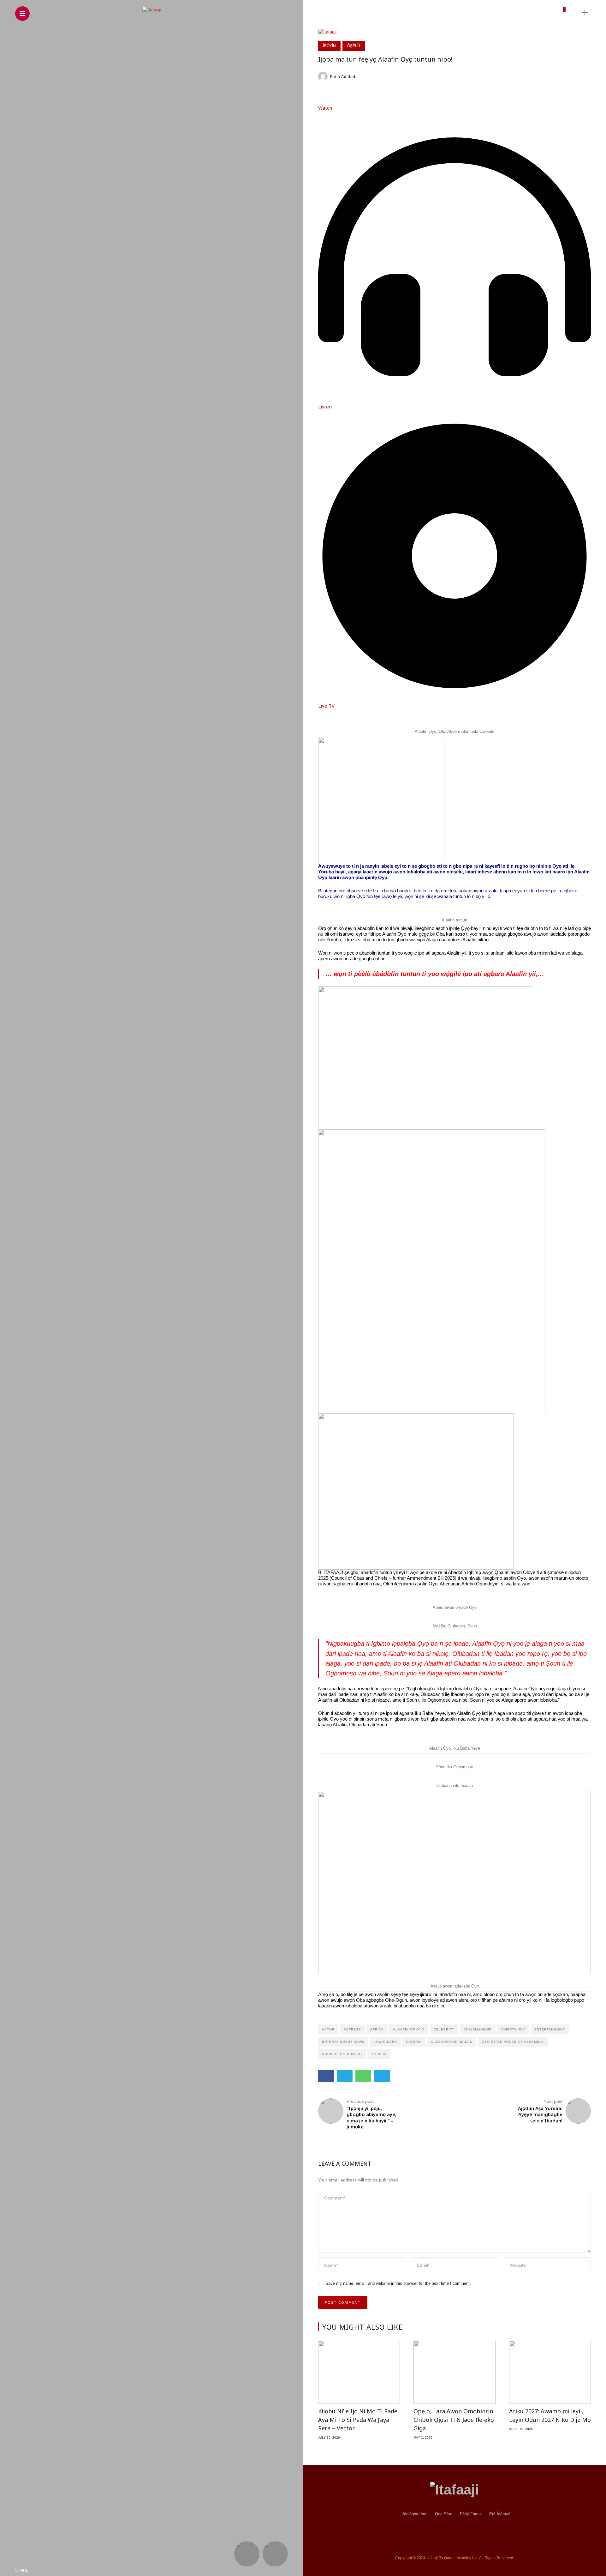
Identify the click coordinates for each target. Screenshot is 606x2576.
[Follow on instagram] (520, 12)
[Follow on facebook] (497, 12)
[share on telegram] (79, 2570)
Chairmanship (478, 2029)
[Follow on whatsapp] (551, 12)
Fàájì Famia (471, 2514)
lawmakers (385, 2042)
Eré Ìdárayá (500, 2514)
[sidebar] (585, 13)
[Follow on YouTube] (531, 12)
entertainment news (343, 2042)
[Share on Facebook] (326, 2076)
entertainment (550, 2029)
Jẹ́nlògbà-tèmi (415, 2514)
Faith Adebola (344, 77)
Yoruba (379, 2054)
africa (377, 2029)
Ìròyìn (329, 46)
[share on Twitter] (51, 2570)
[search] (574, 13)
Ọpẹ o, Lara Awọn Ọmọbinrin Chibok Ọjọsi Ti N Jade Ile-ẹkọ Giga (454, 2420)
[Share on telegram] (382, 2076)
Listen (325, 407)
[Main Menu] (22, 14)
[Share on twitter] (345, 2076)
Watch (325, 108)
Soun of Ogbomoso (342, 2054)
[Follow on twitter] (509, 12)
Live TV (326, 706)
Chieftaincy (513, 2029)
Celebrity (444, 2029)
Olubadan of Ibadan (452, 2042)
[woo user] (561, 15)
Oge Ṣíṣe (444, 2514)
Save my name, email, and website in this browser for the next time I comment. (398, 2283)
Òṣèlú (354, 46)
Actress (352, 2029)
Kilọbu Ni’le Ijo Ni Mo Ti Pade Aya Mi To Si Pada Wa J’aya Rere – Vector (358, 2420)
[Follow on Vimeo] (541, 12)
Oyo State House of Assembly (513, 2042)
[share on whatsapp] (66, 2570)
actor (328, 2029)
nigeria (414, 2042)
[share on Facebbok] (36, 2570)
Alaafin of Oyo (409, 2029)
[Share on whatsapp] (363, 2076)
